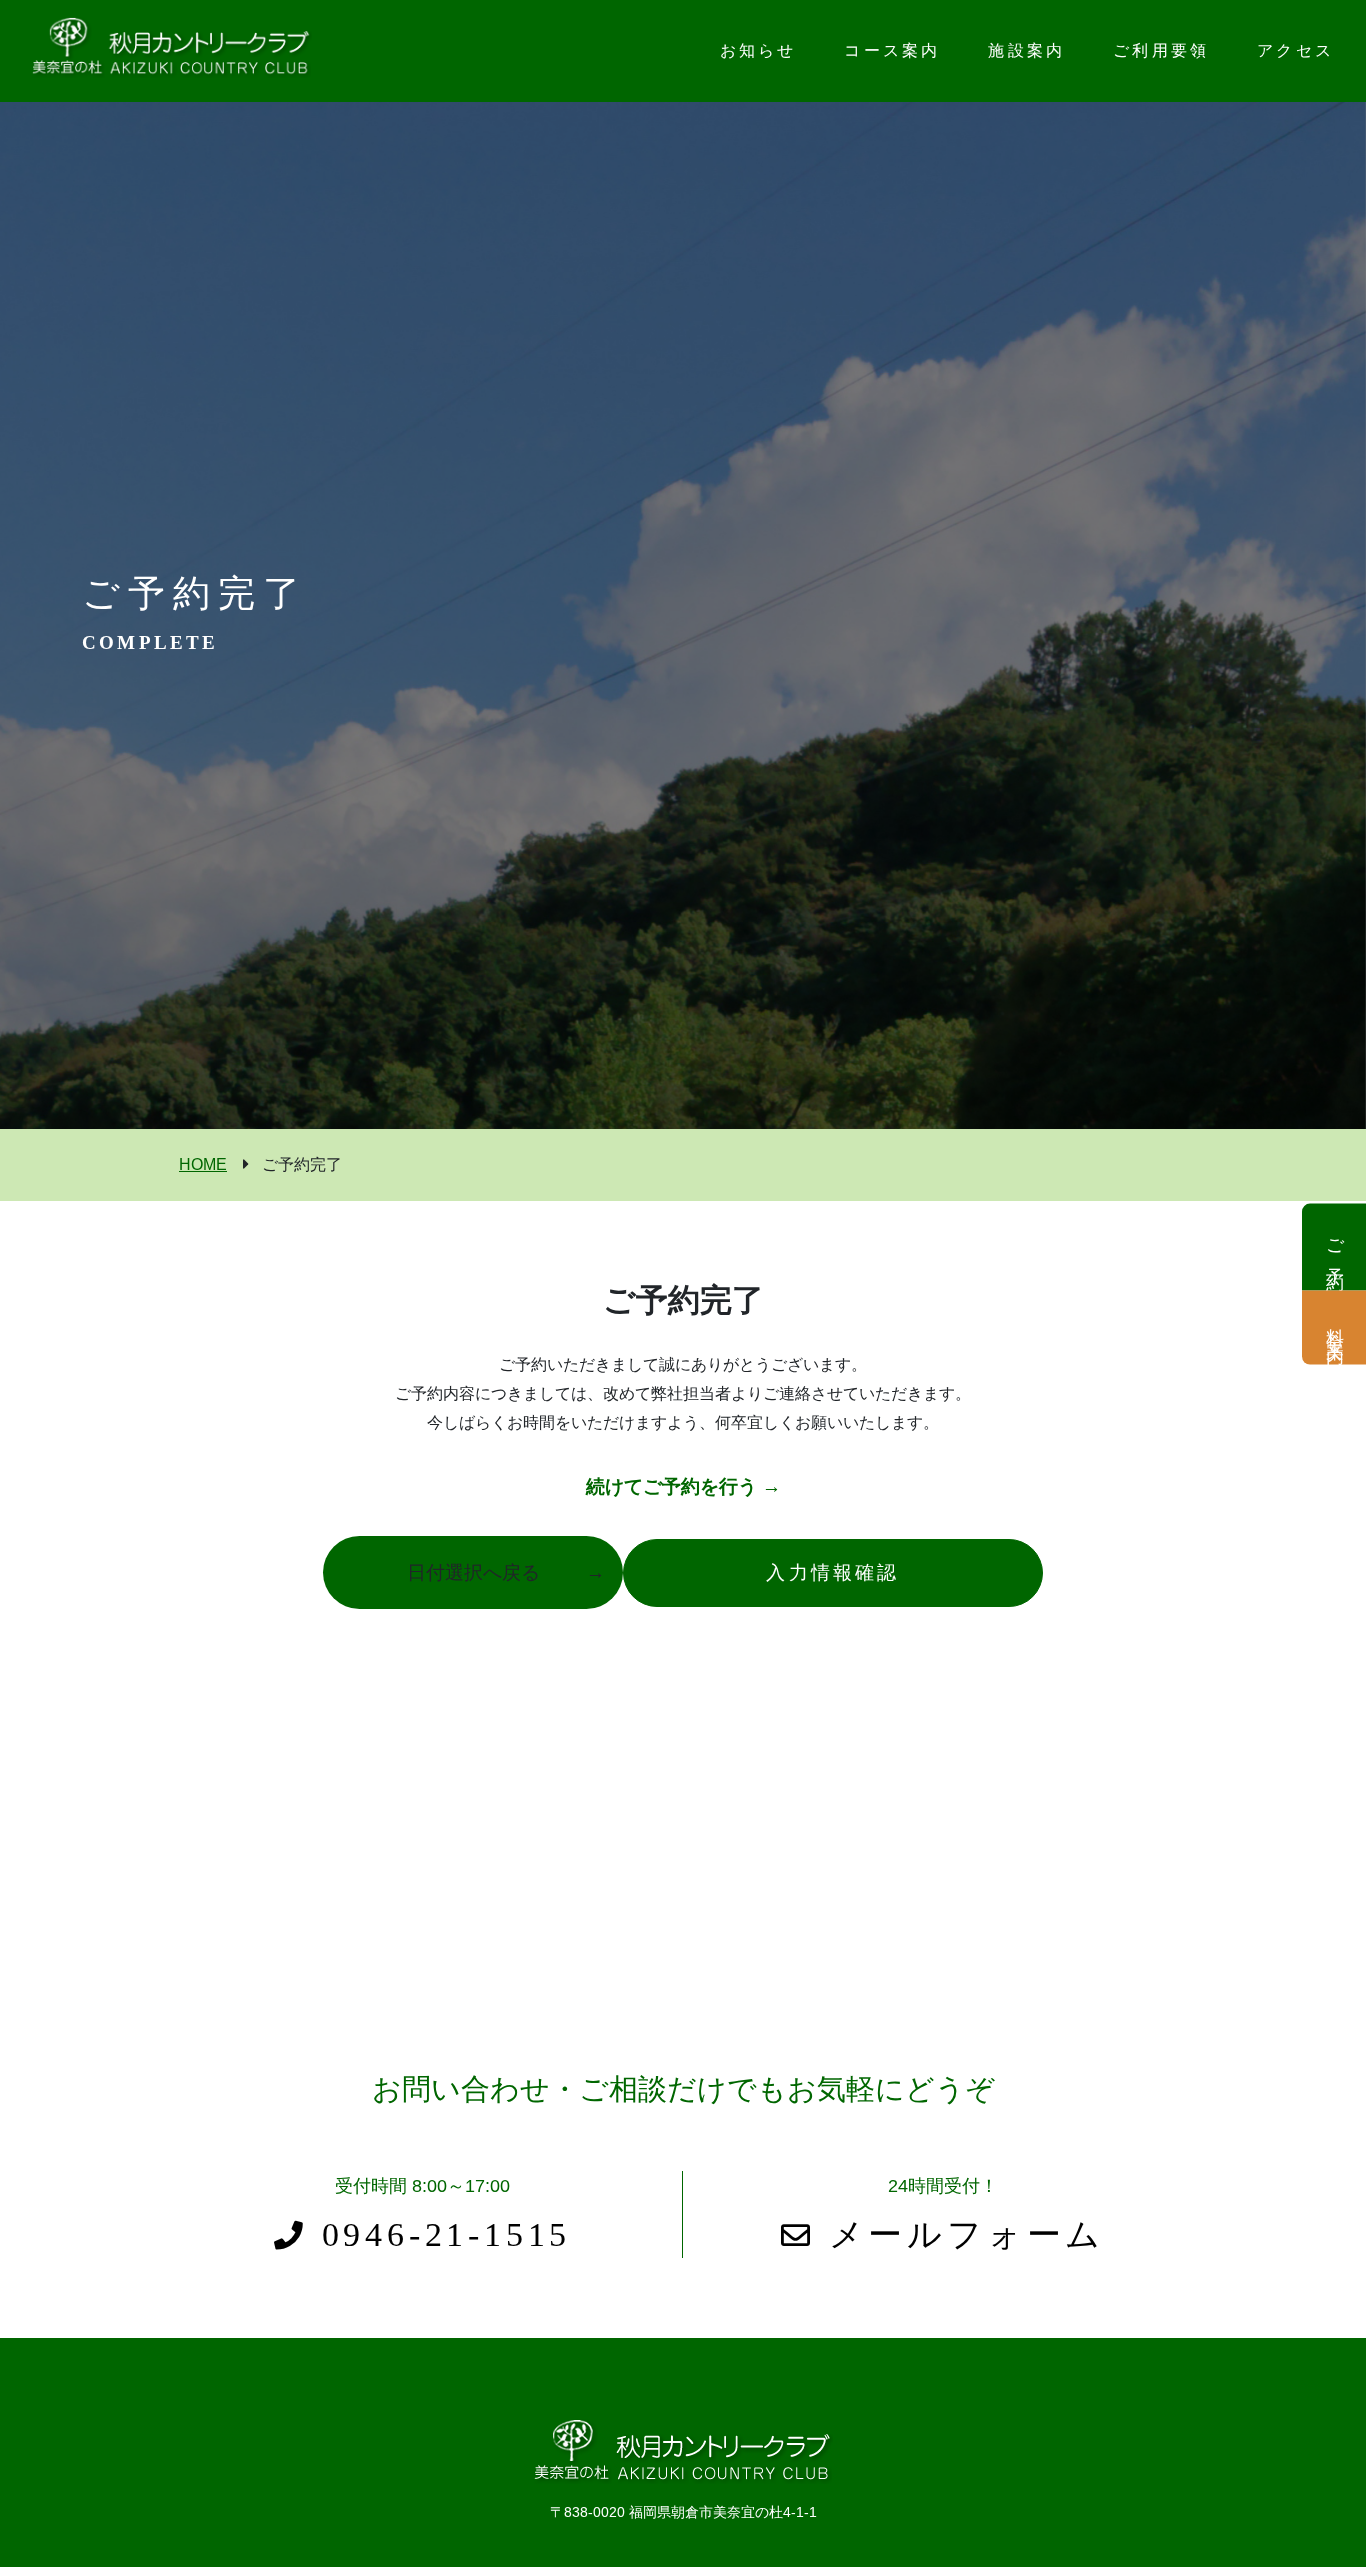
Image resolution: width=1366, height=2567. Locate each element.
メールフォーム (960, 2234)
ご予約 (1335, 1246)
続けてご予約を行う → (683, 1486)
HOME (203, 1164)
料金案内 (1335, 1327)
